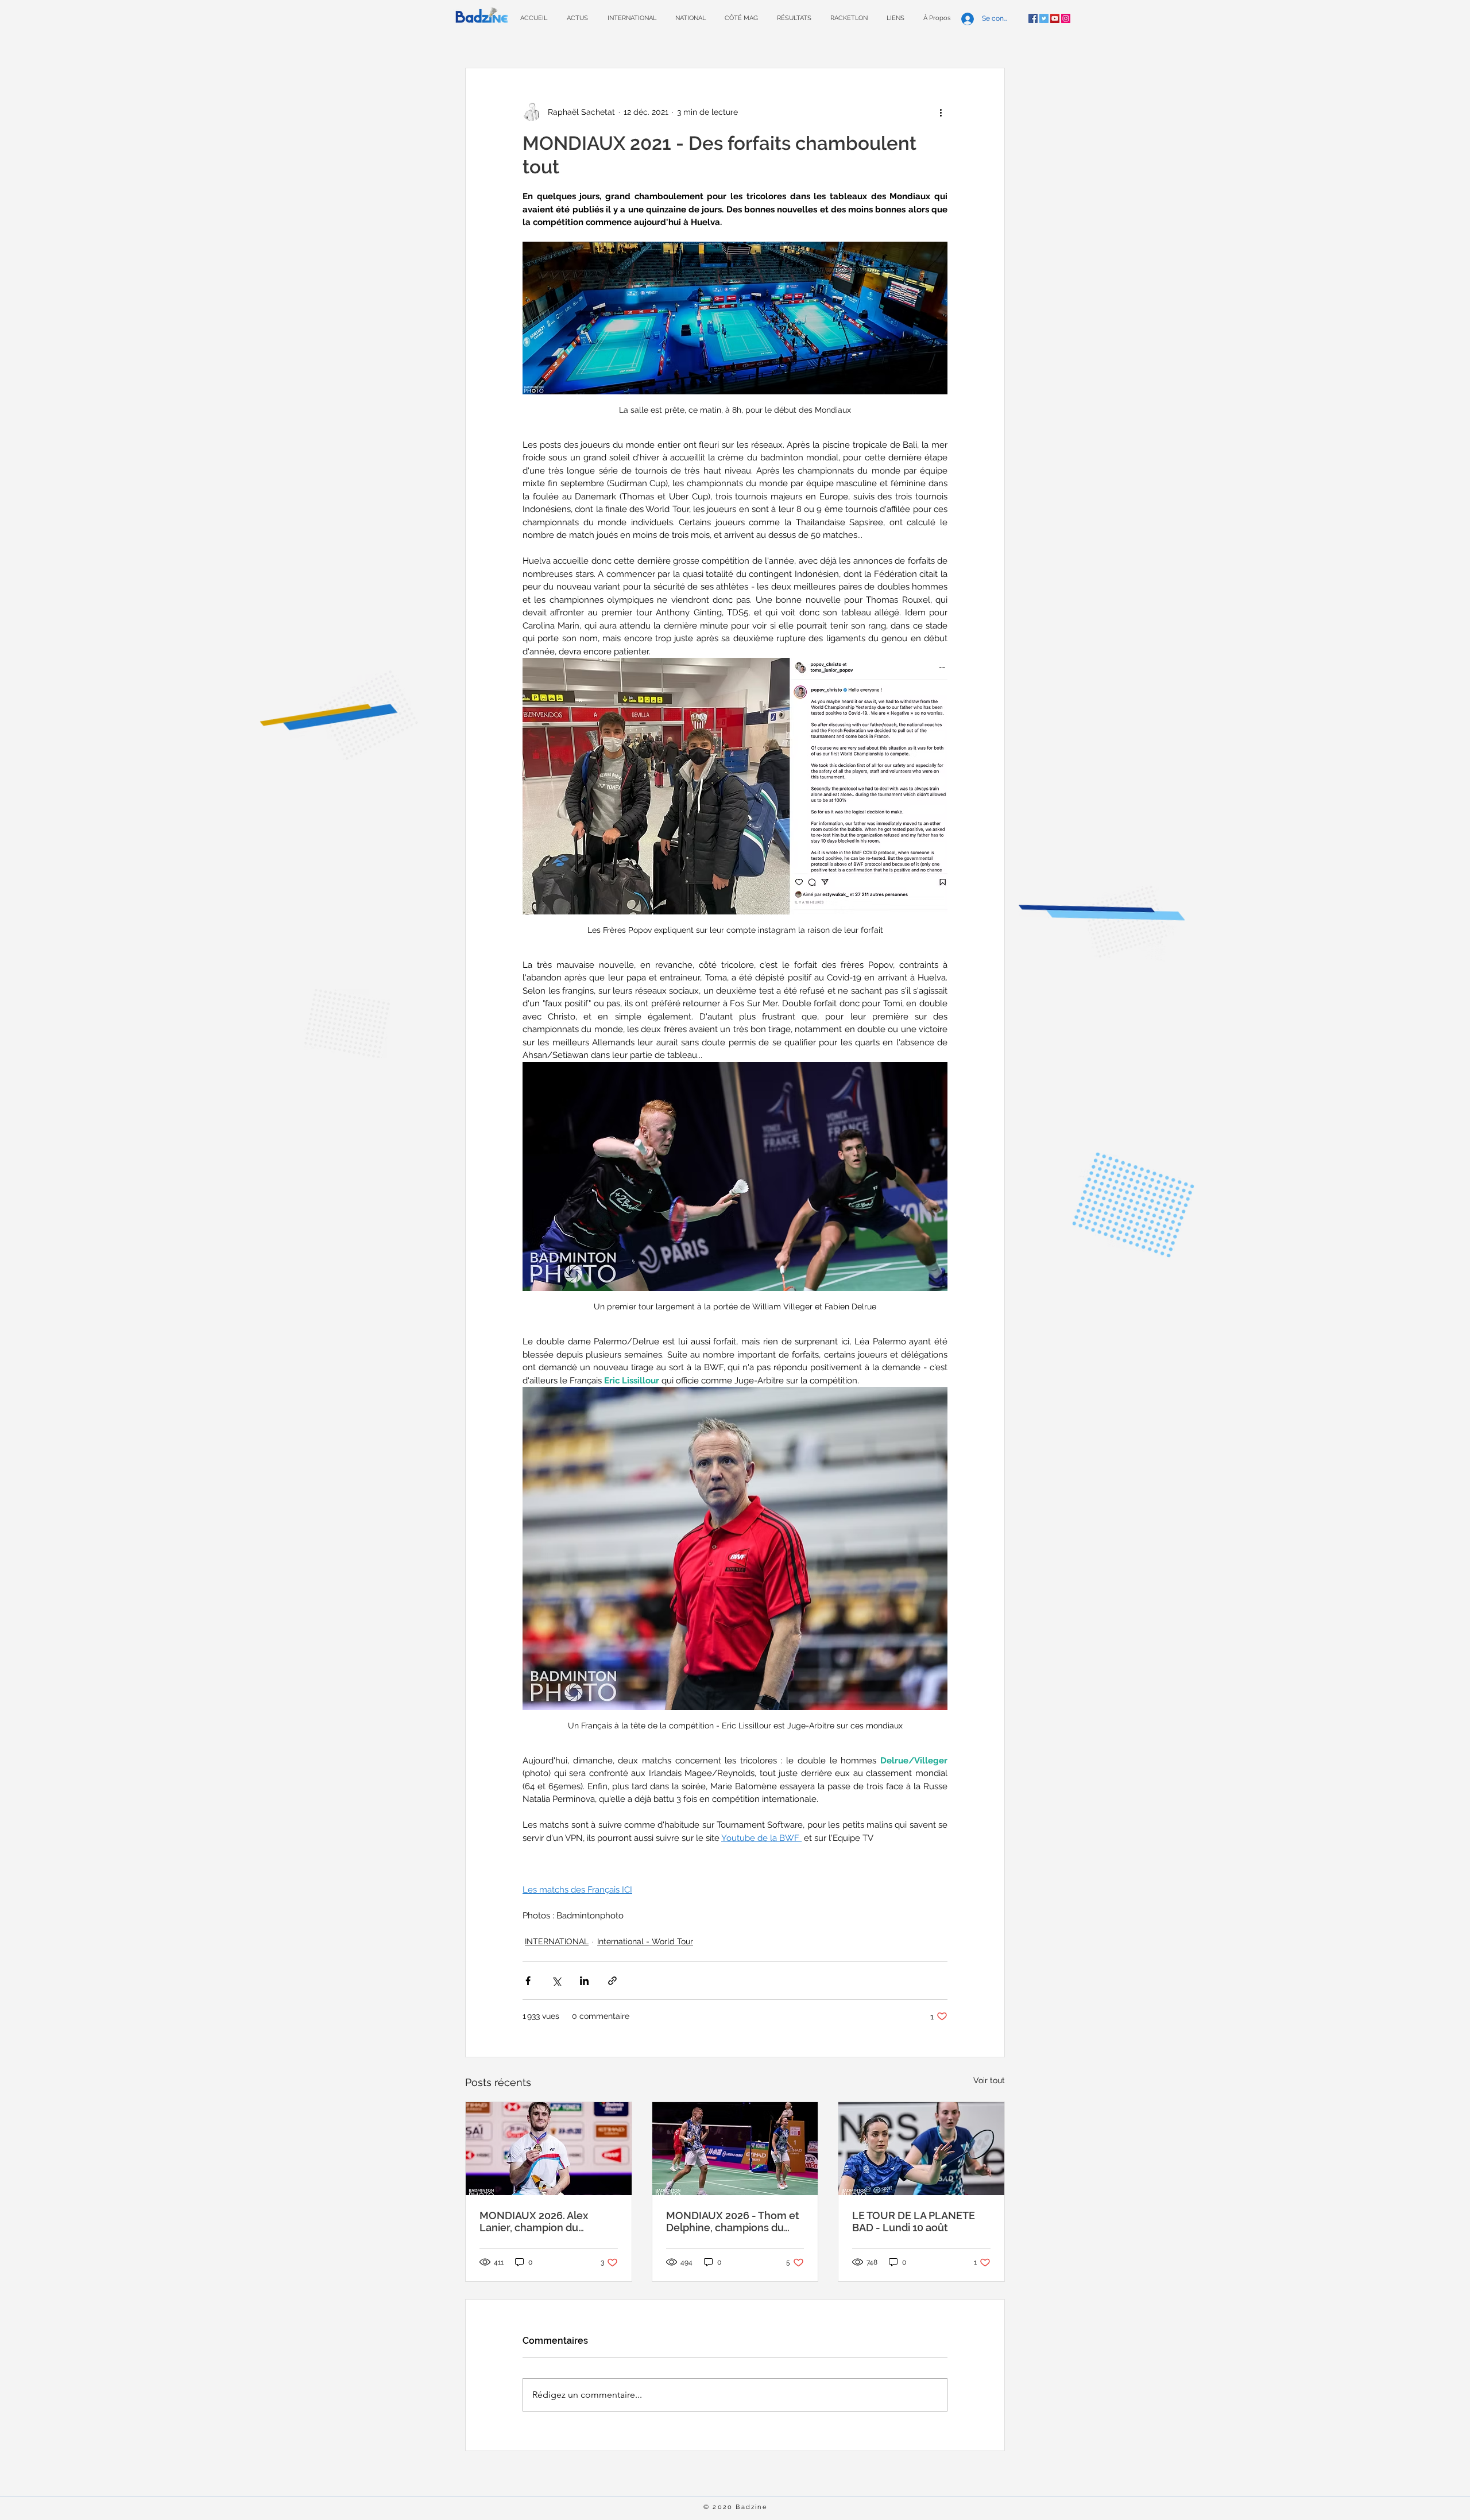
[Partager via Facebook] (528, 1981)
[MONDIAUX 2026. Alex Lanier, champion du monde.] (549, 2149)
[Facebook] (1033, 18)
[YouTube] (1055, 18)
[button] (794, 18)
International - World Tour (645, 1941)
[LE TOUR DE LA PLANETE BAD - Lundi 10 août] (921, 2149)
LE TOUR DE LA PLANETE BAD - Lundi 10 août (914, 2222)
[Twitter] (1044, 18)
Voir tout (989, 2080)
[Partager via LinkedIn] (584, 1981)
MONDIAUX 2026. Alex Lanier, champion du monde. (534, 2222)
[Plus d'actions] (941, 112)
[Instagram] (1066, 18)
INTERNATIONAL (557, 1941)
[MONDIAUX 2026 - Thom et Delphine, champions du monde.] (735, 2149)
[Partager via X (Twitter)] (556, 1981)
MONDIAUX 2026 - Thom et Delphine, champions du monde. (733, 2222)
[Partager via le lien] (612, 1981)
